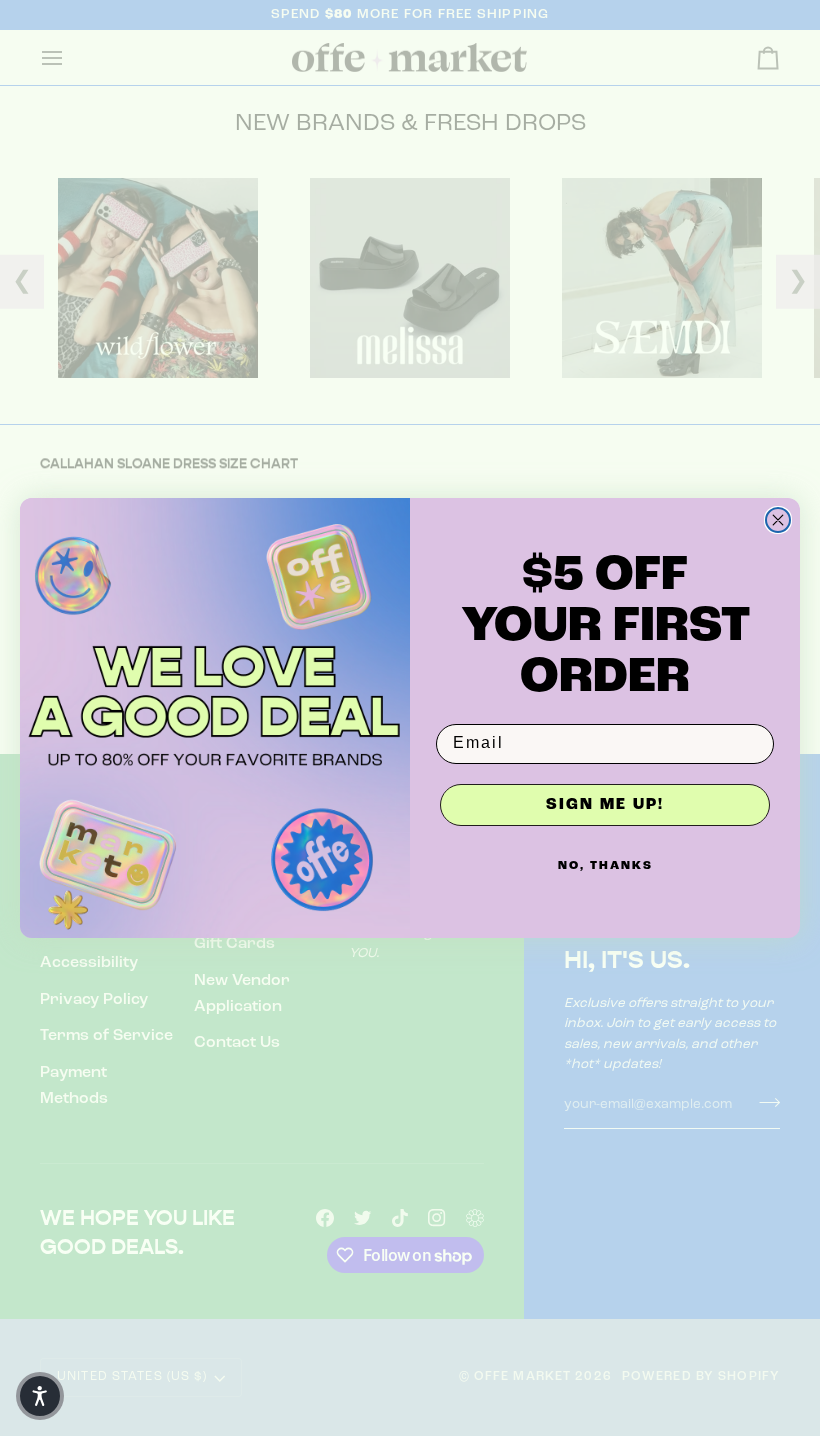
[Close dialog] (778, 520)
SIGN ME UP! (605, 805)
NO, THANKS (605, 866)
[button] (40, 1396)
